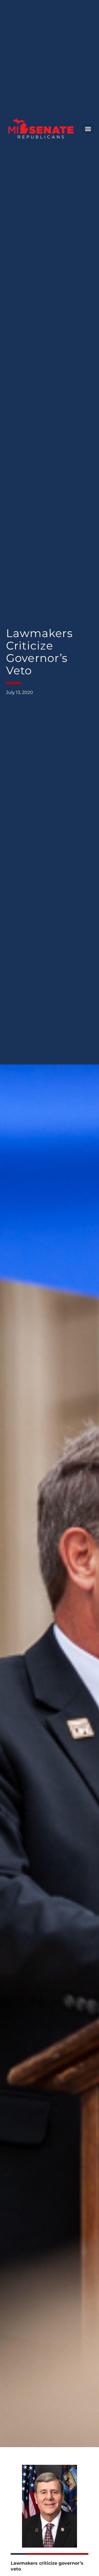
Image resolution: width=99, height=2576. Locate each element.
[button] (88, 129)
